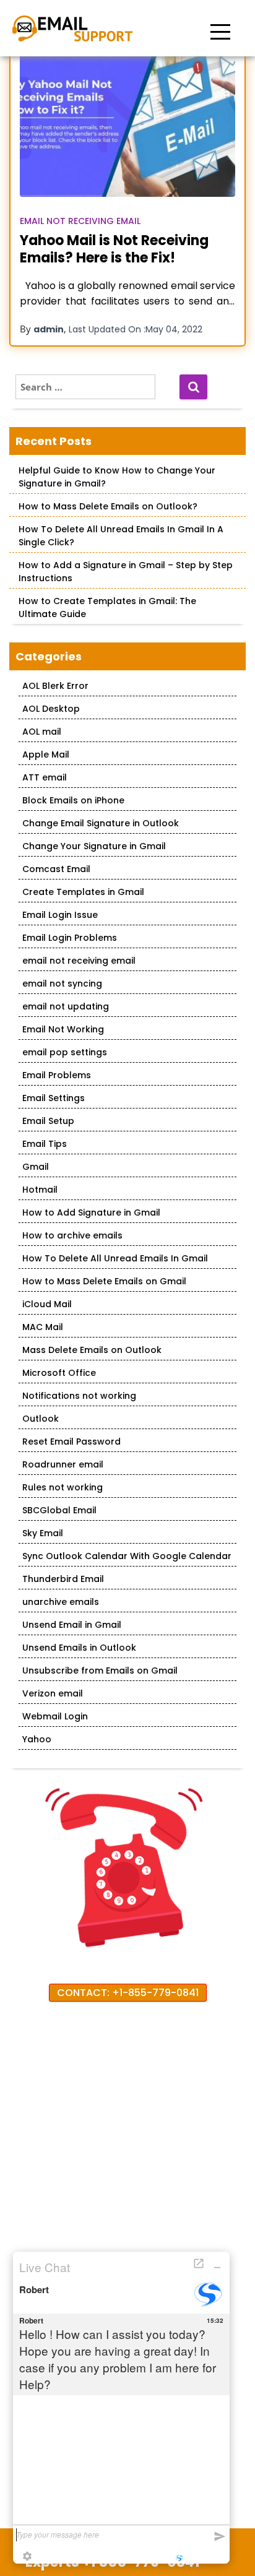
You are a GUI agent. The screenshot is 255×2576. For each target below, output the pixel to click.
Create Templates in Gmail (83, 892)
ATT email (45, 777)
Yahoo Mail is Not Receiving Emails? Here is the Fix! (114, 249)
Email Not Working (63, 1029)
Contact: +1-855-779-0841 (128, 1993)
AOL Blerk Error (55, 686)
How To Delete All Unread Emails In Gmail (115, 1258)
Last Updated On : (136, 329)
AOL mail (42, 732)
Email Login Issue (60, 915)
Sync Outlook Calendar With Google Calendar (127, 1556)
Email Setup (48, 1121)
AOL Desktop (51, 709)
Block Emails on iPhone (73, 800)
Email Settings (54, 1098)
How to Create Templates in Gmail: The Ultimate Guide (107, 607)
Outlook (41, 1419)
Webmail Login (55, 1716)
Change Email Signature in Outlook (101, 823)
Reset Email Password (71, 1441)
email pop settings (65, 1052)
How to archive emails (72, 1235)
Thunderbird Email (63, 1579)
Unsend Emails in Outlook (79, 1648)
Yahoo (37, 1739)
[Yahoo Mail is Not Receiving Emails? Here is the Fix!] (127, 125)
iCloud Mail (47, 1304)
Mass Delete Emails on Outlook (92, 1350)
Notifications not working (79, 1396)
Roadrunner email (63, 1464)
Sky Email (43, 1533)
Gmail (36, 1167)
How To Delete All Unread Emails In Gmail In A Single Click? (121, 536)
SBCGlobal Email (59, 1510)
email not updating (66, 1006)
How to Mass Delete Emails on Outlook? (108, 506)
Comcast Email (56, 869)
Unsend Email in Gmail (72, 1625)
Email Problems (57, 1075)
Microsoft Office (59, 1373)
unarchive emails (61, 1602)
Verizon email (53, 1693)
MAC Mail (43, 1327)
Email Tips (45, 1144)
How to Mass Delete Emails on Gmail (104, 1281)
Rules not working (63, 1487)
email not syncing (62, 983)
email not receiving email (80, 221)
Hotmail (40, 1190)
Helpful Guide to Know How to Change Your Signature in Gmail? (117, 477)
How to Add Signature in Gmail (91, 1212)
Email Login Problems (70, 938)
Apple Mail (46, 754)
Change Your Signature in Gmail (94, 846)
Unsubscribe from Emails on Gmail (100, 1671)
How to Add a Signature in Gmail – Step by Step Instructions (126, 572)
